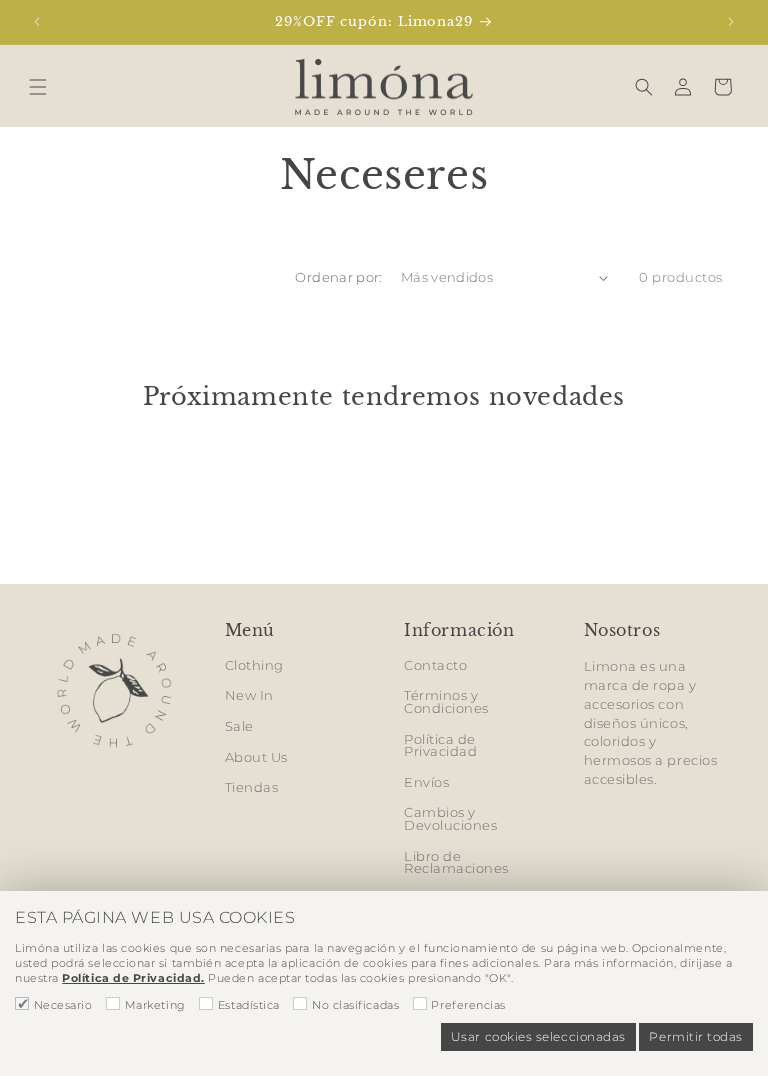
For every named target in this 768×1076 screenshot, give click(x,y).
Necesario (63, 1005)
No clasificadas (355, 1005)
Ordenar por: (338, 277)
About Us (256, 757)
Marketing (155, 1005)
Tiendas (252, 787)
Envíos (426, 782)
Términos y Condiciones (446, 702)
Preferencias (468, 1005)
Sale (239, 726)
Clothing (254, 666)
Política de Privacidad (440, 746)
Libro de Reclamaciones (456, 863)
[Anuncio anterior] (37, 22)
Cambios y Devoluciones (450, 819)
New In (249, 695)
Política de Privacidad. (133, 978)
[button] (38, 87)
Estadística (249, 1005)
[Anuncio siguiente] (731, 22)
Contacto (435, 666)
